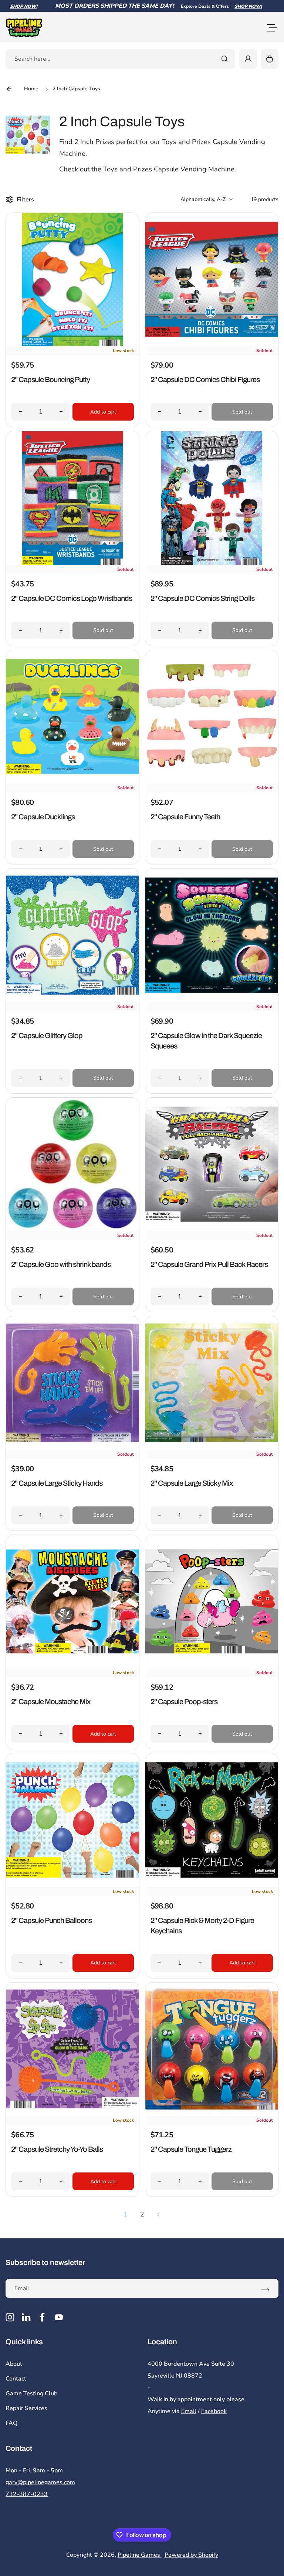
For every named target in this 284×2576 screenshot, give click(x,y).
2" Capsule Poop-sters (184, 1702)
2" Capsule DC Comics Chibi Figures (205, 379)
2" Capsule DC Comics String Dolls (202, 598)
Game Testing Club (31, 2393)
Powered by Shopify (191, 2555)
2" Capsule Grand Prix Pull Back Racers (209, 1264)
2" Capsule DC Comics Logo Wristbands (72, 598)
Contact (16, 2379)
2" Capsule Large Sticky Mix (192, 1483)
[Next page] (159, 2214)
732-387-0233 (27, 2494)
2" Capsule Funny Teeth (185, 817)
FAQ (11, 2423)
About (14, 2364)
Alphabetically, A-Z (203, 199)
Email (189, 2411)
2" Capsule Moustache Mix (51, 1702)
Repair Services (26, 2408)
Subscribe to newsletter (45, 2262)
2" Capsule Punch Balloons (51, 1920)
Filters (25, 200)
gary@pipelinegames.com (40, 2482)
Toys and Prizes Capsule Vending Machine (169, 169)
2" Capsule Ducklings (43, 817)
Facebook (214, 2411)
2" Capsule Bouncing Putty (50, 379)
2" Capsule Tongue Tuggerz (191, 2149)
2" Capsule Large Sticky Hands (57, 1483)
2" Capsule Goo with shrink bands (61, 1264)
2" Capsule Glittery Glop (47, 1036)
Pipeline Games (140, 2555)
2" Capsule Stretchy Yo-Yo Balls (57, 2149)
